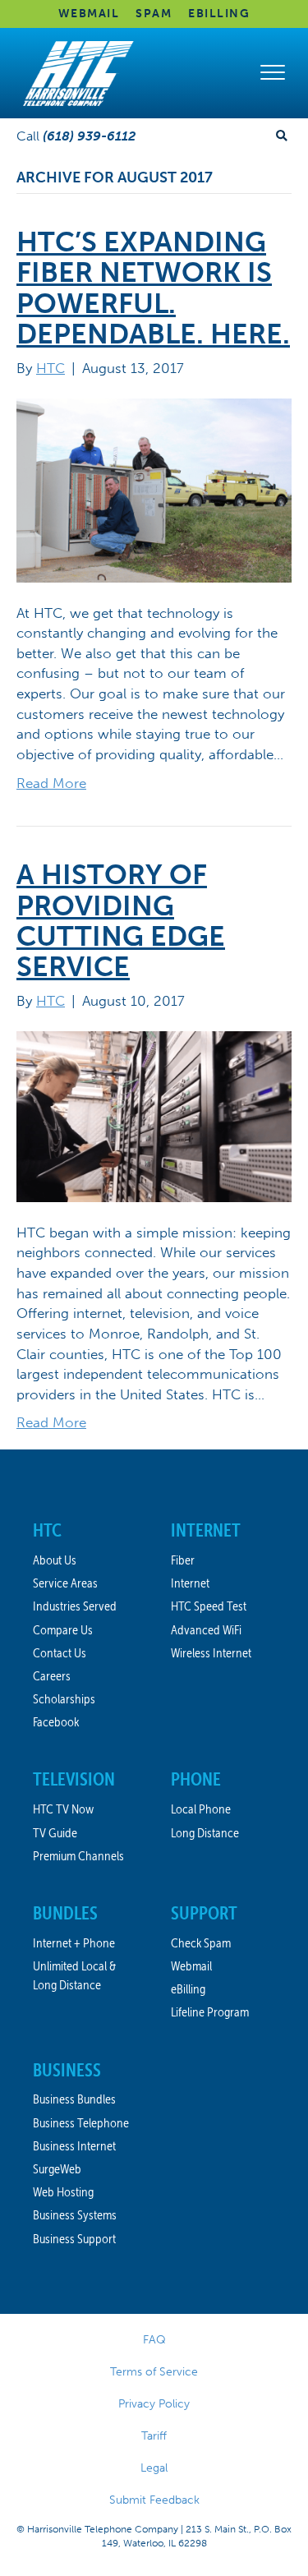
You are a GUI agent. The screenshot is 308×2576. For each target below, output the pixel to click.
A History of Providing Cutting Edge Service (121, 921)
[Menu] (273, 73)
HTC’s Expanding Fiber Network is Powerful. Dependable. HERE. (153, 288)
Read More (51, 783)
